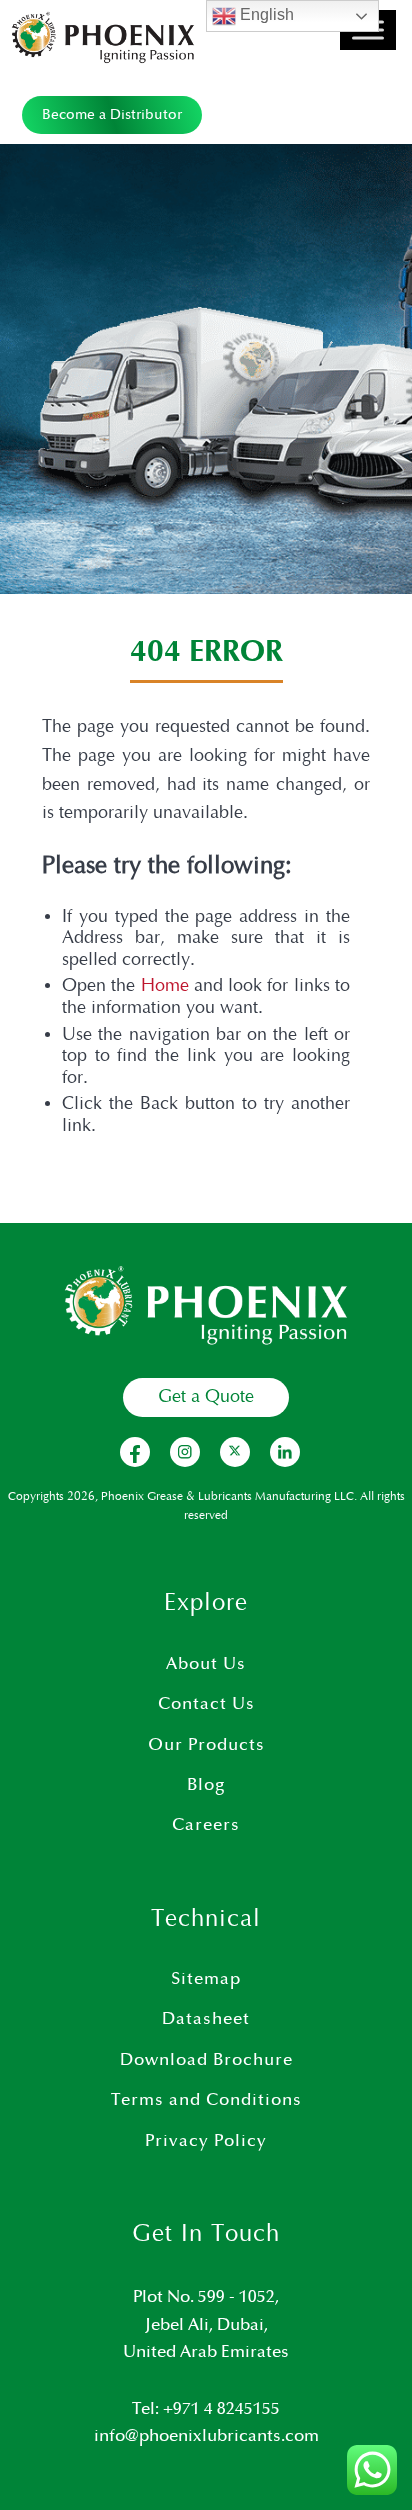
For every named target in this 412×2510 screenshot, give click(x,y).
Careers (206, 1825)
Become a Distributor (112, 114)
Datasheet (206, 2019)
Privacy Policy (206, 2141)
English (265, 14)
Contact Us (206, 1704)
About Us (206, 1664)
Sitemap (206, 1979)
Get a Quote (206, 1397)
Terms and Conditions (206, 2100)
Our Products (206, 1745)
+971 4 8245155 (221, 2409)
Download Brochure (206, 2060)
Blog (206, 1785)
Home (165, 986)
